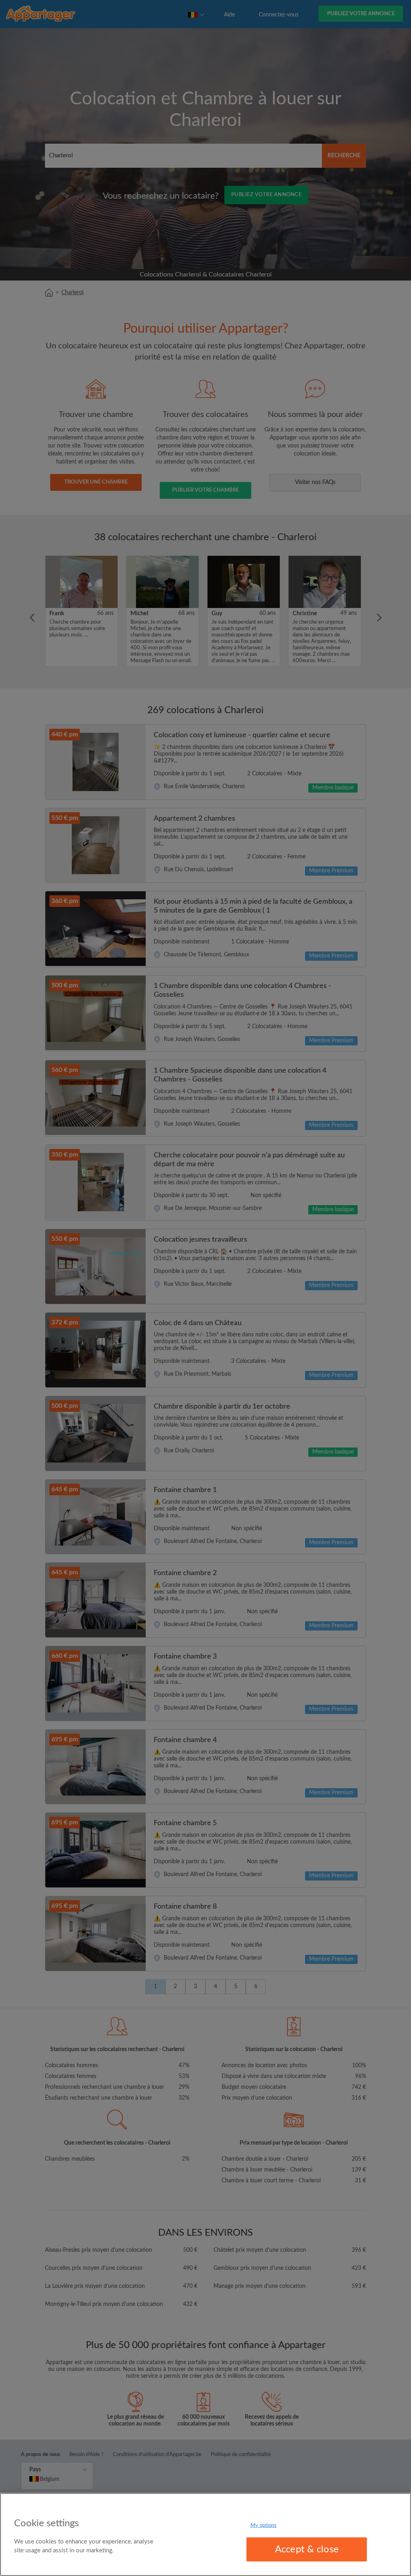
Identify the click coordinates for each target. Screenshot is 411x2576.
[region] (205, 2534)
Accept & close (307, 2550)
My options (263, 2525)
